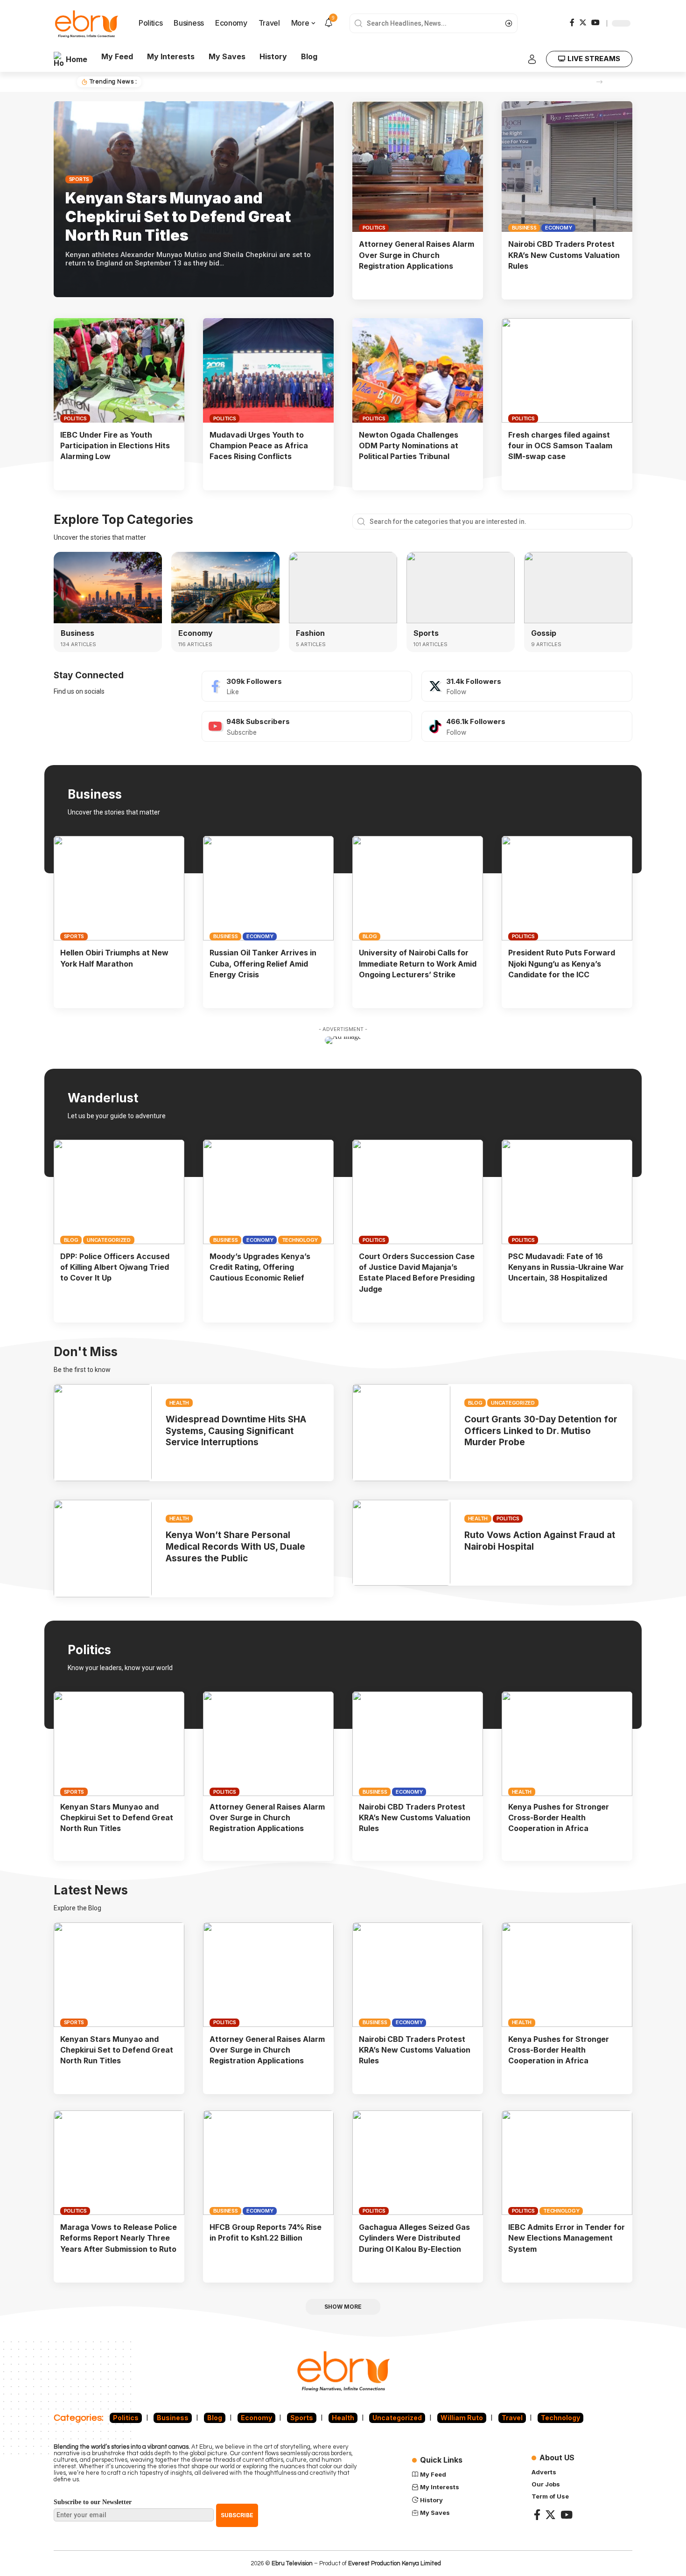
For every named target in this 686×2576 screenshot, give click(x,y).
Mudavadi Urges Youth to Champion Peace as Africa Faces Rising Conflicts (259, 446)
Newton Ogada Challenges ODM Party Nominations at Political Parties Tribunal (409, 446)
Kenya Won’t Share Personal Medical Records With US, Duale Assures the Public (235, 1546)
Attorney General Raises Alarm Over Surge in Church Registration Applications (416, 255)
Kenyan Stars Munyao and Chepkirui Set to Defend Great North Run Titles (267, 82)
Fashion (310, 633)
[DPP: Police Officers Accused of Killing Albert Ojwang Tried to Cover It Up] (119, 1192)
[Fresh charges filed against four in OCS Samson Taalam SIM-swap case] (567, 370)
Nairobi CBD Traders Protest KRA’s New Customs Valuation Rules (564, 255)
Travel (512, 2418)
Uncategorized (109, 1240)
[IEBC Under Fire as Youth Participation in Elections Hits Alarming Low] (119, 370)
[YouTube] (595, 22)
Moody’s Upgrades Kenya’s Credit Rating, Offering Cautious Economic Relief (260, 1267)
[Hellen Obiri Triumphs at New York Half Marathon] (119, 888)
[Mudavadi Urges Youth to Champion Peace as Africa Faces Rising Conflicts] (268, 370)
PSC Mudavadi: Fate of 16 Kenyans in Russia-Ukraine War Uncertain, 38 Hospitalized (566, 1267)
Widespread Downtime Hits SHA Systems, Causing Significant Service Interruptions (236, 1431)
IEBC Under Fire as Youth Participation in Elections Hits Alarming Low (115, 446)
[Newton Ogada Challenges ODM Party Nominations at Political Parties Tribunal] (418, 370)
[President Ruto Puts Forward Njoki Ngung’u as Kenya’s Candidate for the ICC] (567, 888)
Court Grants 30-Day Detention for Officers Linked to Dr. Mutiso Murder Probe (541, 1431)
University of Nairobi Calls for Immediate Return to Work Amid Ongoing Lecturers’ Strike (418, 963)
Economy (558, 228)
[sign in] (532, 59)
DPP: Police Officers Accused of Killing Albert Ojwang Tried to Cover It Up (115, 1267)
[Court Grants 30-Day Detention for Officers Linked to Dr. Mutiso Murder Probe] (401, 1433)
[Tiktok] (527, 726)
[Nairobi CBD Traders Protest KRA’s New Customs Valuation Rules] (567, 167)
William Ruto (462, 2418)
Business (524, 228)
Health (179, 1403)
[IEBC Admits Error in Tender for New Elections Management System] (567, 2163)
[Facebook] (572, 22)
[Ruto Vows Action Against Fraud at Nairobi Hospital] (401, 1543)
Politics (374, 228)
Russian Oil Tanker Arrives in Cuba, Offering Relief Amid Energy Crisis (263, 963)
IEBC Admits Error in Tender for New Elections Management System (567, 2238)
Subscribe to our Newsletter (93, 2502)
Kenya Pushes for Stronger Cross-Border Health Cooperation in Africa (559, 1817)
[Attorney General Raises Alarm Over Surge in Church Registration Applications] (418, 167)
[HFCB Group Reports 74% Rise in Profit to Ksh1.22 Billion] (268, 2163)
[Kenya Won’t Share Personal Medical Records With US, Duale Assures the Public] (103, 1549)
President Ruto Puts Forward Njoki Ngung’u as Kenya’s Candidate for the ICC (562, 963)
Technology (300, 1240)
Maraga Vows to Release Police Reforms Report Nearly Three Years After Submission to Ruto (119, 2238)
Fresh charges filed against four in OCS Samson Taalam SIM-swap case (560, 446)
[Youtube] (307, 726)
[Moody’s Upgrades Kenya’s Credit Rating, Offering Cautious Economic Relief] (268, 1192)
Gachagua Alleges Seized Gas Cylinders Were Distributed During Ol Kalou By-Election (414, 2238)
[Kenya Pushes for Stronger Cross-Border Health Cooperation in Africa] (567, 1744)
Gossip (544, 633)
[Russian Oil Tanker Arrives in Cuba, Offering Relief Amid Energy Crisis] (268, 888)
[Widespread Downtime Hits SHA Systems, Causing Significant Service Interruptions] (103, 1433)
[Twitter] (583, 22)
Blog (370, 936)
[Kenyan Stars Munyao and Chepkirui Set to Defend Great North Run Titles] (119, 1744)
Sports (79, 179)
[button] (599, 82)
